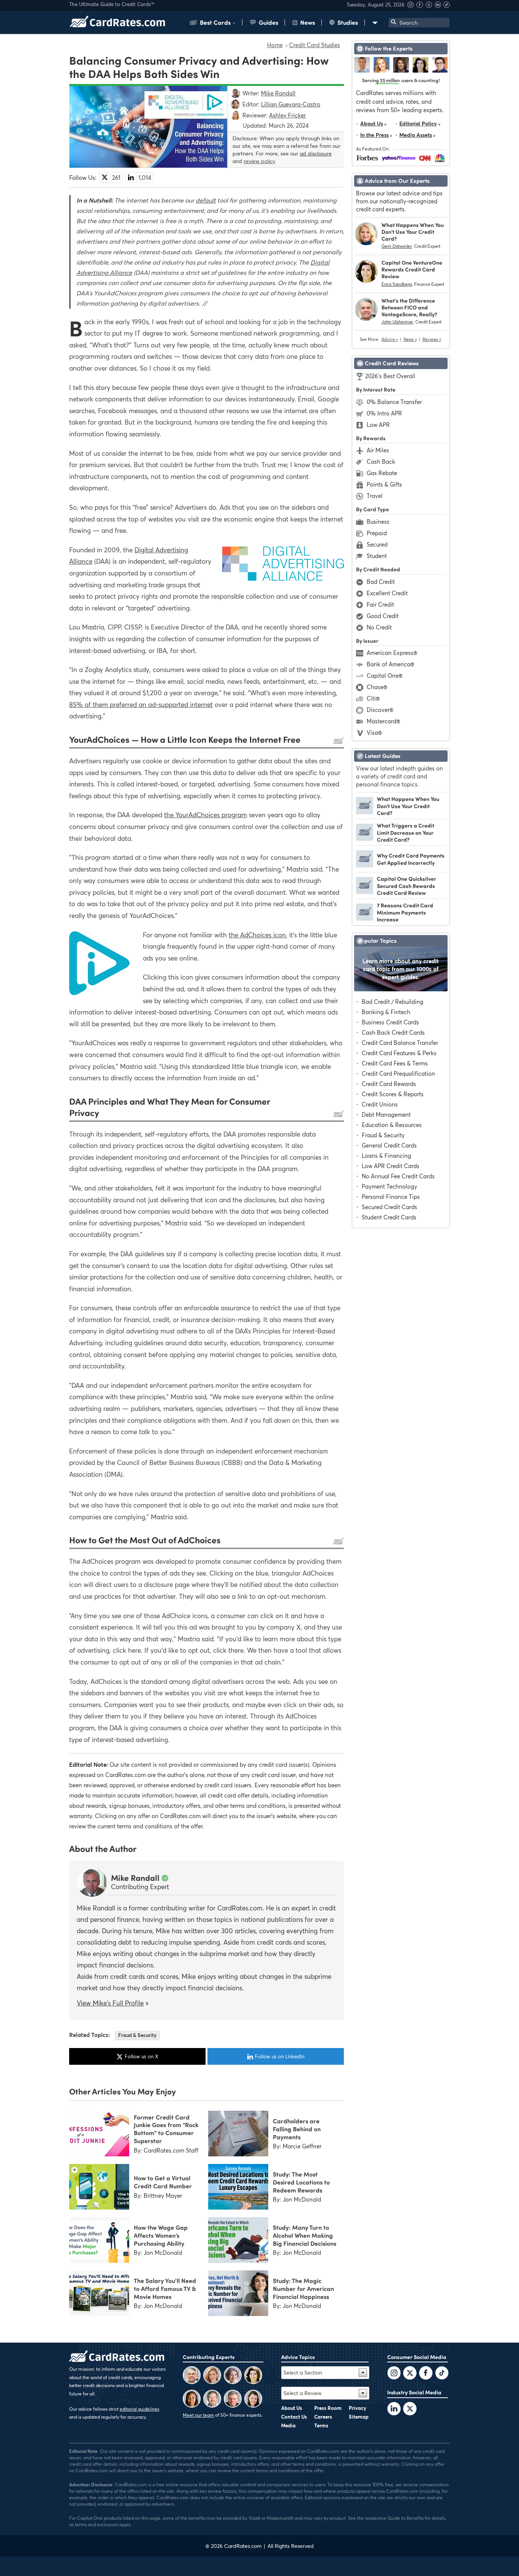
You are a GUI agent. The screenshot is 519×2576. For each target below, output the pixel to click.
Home (275, 45)
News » (410, 339)
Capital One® (385, 675)
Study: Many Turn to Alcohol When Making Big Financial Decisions (305, 2235)
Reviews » (432, 339)
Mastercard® (383, 721)
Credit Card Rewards (389, 1084)
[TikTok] (442, 2374)
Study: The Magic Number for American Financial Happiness (303, 2288)
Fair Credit (380, 604)
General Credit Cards (389, 1145)
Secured (377, 544)
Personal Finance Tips (391, 1197)
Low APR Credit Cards (391, 1166)
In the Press (374, 135)
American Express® (392, 653)
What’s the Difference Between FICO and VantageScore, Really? (409, 307)
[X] (430, 6)
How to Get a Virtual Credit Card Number (163, 2182)
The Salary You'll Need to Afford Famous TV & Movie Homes (165, 2288)
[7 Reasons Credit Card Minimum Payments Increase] (365, 918)
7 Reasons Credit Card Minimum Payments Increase (405, 912)
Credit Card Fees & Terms (395, 1063)
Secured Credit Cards (389, 1207)
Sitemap (359, 2417)
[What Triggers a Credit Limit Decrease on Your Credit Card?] (365, 839)
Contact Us (294, 2417)
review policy (259, 161)
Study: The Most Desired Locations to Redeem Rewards (301, 2182)
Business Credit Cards (390, 1022)
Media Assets (416, 135)
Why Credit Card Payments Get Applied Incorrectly (411, 859)
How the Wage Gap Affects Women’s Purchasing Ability (161, 2235)
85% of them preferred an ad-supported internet (141, 705)
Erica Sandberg (397, 284)
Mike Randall (135, 1877)
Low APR (378, 425)
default (206, 200)
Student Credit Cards (389, 1217)
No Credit (379, 627)
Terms (321, 2425)
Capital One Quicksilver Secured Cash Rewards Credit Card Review (407, 885)
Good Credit (383, 616)
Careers (323, 2417)
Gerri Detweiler (397, 246)
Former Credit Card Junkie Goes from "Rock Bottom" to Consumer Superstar (166, 2129)
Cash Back (381, 461)
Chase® (377, 687)
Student (377, 556)
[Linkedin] (439, 6)
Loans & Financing (386, 1156)
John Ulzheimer (397, 322)
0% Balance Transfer (394, 402)
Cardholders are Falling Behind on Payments (297, 2129)
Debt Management (386, 1114)
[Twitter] (394, 2374)
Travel (375, 496)
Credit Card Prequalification (398, 1073)
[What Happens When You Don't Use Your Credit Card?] (365, 812)
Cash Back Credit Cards (393, 1032)
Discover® (380, 710)
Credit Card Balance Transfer (400, 1043)
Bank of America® (390, 664)
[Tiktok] (447, 6)
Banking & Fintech (386, 1012)
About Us (372, 123)
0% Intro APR (384, 413)
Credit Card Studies (315, 45)
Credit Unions (380, 1104)
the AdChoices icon (257, 935)
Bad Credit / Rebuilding (392, 1002)
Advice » (390, 339)
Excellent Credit (387, 593)
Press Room (328, 2408)
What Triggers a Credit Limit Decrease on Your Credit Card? (406, 832)
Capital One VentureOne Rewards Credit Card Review (412, 269)
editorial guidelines (139, 2409)
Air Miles (378, 450)
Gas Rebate (382, 473)
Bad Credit (381, 582)
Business (378, 522)
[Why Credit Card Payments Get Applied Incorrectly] (365, 865)
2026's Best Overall (390, 376)
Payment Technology (389, 1186)
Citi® (373, 698)
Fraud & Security (137, 2035)
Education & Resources (392, 1125)
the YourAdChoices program (206, 815)
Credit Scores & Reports (393, 1094)
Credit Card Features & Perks (399, 1053)
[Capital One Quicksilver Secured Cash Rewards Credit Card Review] (365, 892)
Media (288, 2425)
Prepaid (377, 533)
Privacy (358, 2408)
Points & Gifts (384, 484)
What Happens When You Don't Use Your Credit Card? (413, 232)
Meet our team (198, 2415)
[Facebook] (421, 6)
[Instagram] (411, 6)
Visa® (374, 732)
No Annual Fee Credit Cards (398, 1176)
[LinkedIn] (394, 2410)
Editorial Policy (418, 123)
